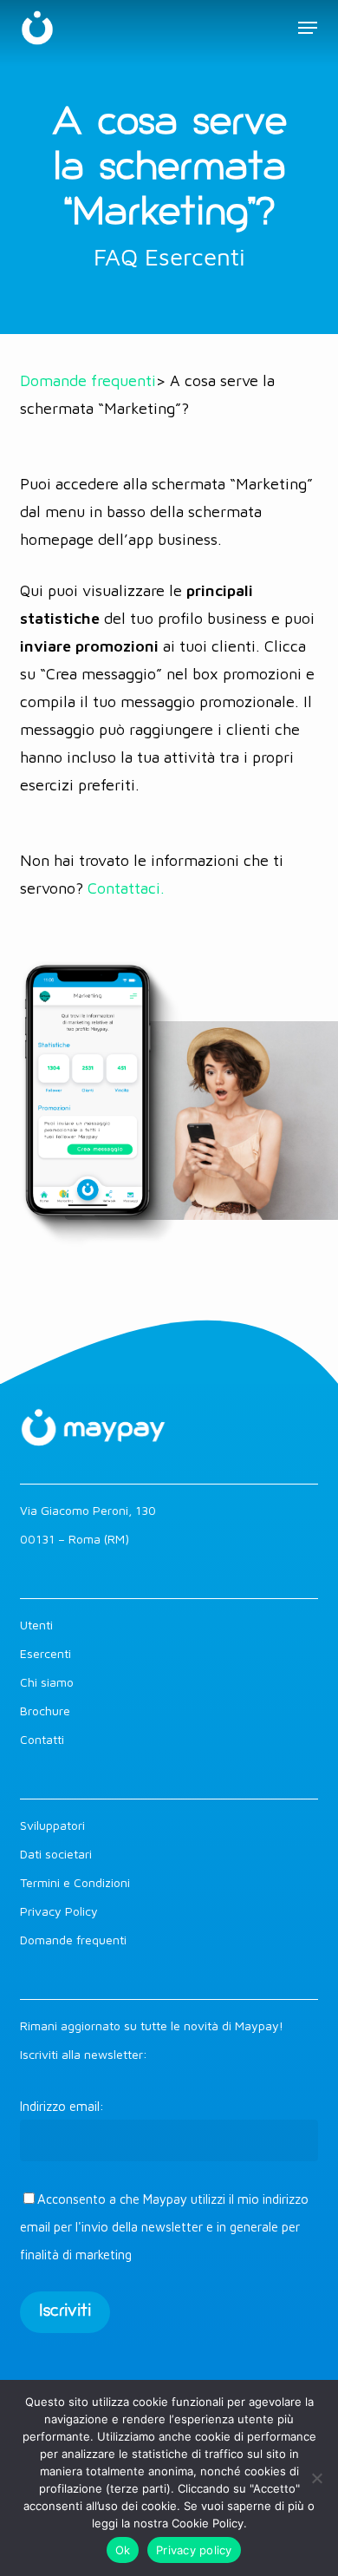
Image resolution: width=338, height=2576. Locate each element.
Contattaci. (126, 888)
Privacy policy (194, 2550)
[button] (308, 28)
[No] (316, 2478)
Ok (123, 2550)
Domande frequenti (88, 380)
